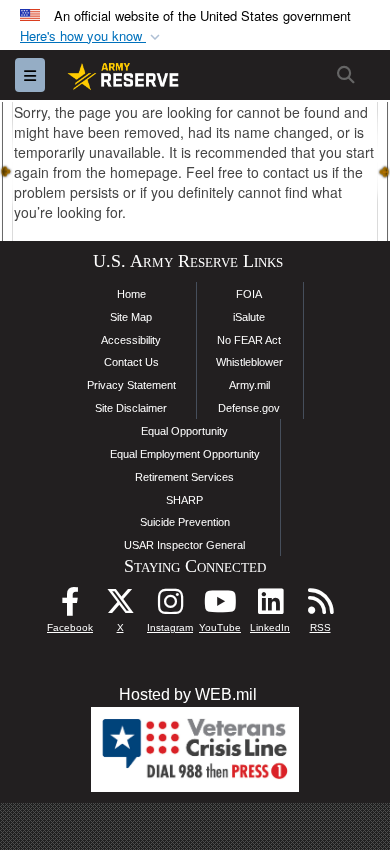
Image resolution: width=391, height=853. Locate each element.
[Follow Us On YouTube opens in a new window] (220, 606)
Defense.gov (249, 408)
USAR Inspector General (184, 545)
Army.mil (249, 385)
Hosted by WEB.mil (188, 694)
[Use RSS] (320, 606)
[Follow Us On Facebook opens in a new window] (70, 606)
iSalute (249, 317)
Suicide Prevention (185, 522)
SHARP (184, 500)
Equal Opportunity (184, 431)
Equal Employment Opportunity (185, 454)
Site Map (131, 317)
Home (131, 294)
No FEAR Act (249, 340)
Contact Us (131, 362)
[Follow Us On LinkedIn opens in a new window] (270, 606)
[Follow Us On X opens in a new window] (120, 606)
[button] (92, 36)
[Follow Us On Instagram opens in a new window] (170, 606)
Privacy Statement (131, 385)
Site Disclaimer (131, 408)
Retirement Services (184, 477)
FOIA (249, 294)
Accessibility (131, 340)
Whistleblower (249, 362)
